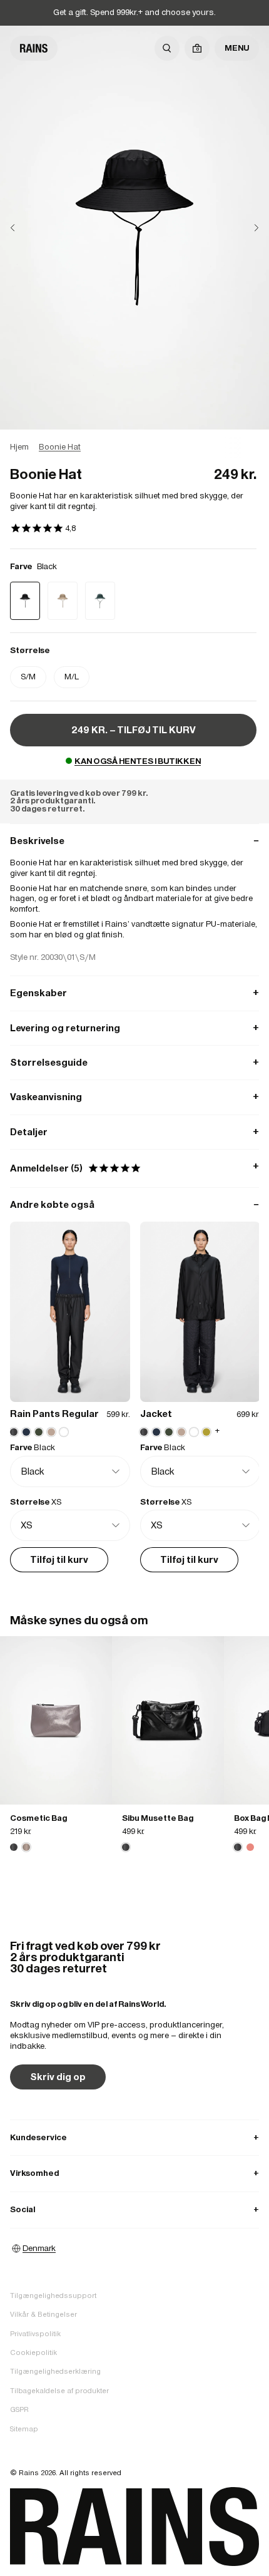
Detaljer (134, 1132)
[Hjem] (34, 48)
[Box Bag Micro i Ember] (250, 1847)
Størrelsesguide (134, 1062)
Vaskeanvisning (134, 1097)
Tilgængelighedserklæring (55, 2371)
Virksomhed (134, 2173)
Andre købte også (134, 1204)
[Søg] (167, 48)
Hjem (19, 447)
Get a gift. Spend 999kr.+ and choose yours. (134, 12)
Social (134, 2209)
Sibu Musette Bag (158, 1818)
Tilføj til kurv (59, 1559)
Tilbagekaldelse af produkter (59, 2391)
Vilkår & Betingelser (43, 2314)
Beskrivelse (134, 841)
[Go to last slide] (23, 228)
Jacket (156, 1414)
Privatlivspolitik (35, 2334)
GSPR (19, 2409)
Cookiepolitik (33, 2352)
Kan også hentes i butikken (138, 761)
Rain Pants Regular (54, 1414)
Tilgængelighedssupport (53, 2295)
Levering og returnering (134, 1028)
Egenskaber (134, 993)
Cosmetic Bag (38, 1818)
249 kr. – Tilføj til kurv (134, 730)
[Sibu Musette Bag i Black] (168, 1720)
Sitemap (24, 2429)
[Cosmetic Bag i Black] (14, 1847)
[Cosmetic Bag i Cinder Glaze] (56, 1720)
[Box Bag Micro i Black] (238, 1847)
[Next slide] (246, 228)
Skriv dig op (58, 2077)
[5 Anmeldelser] (43, 529)
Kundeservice (134, 2137)
